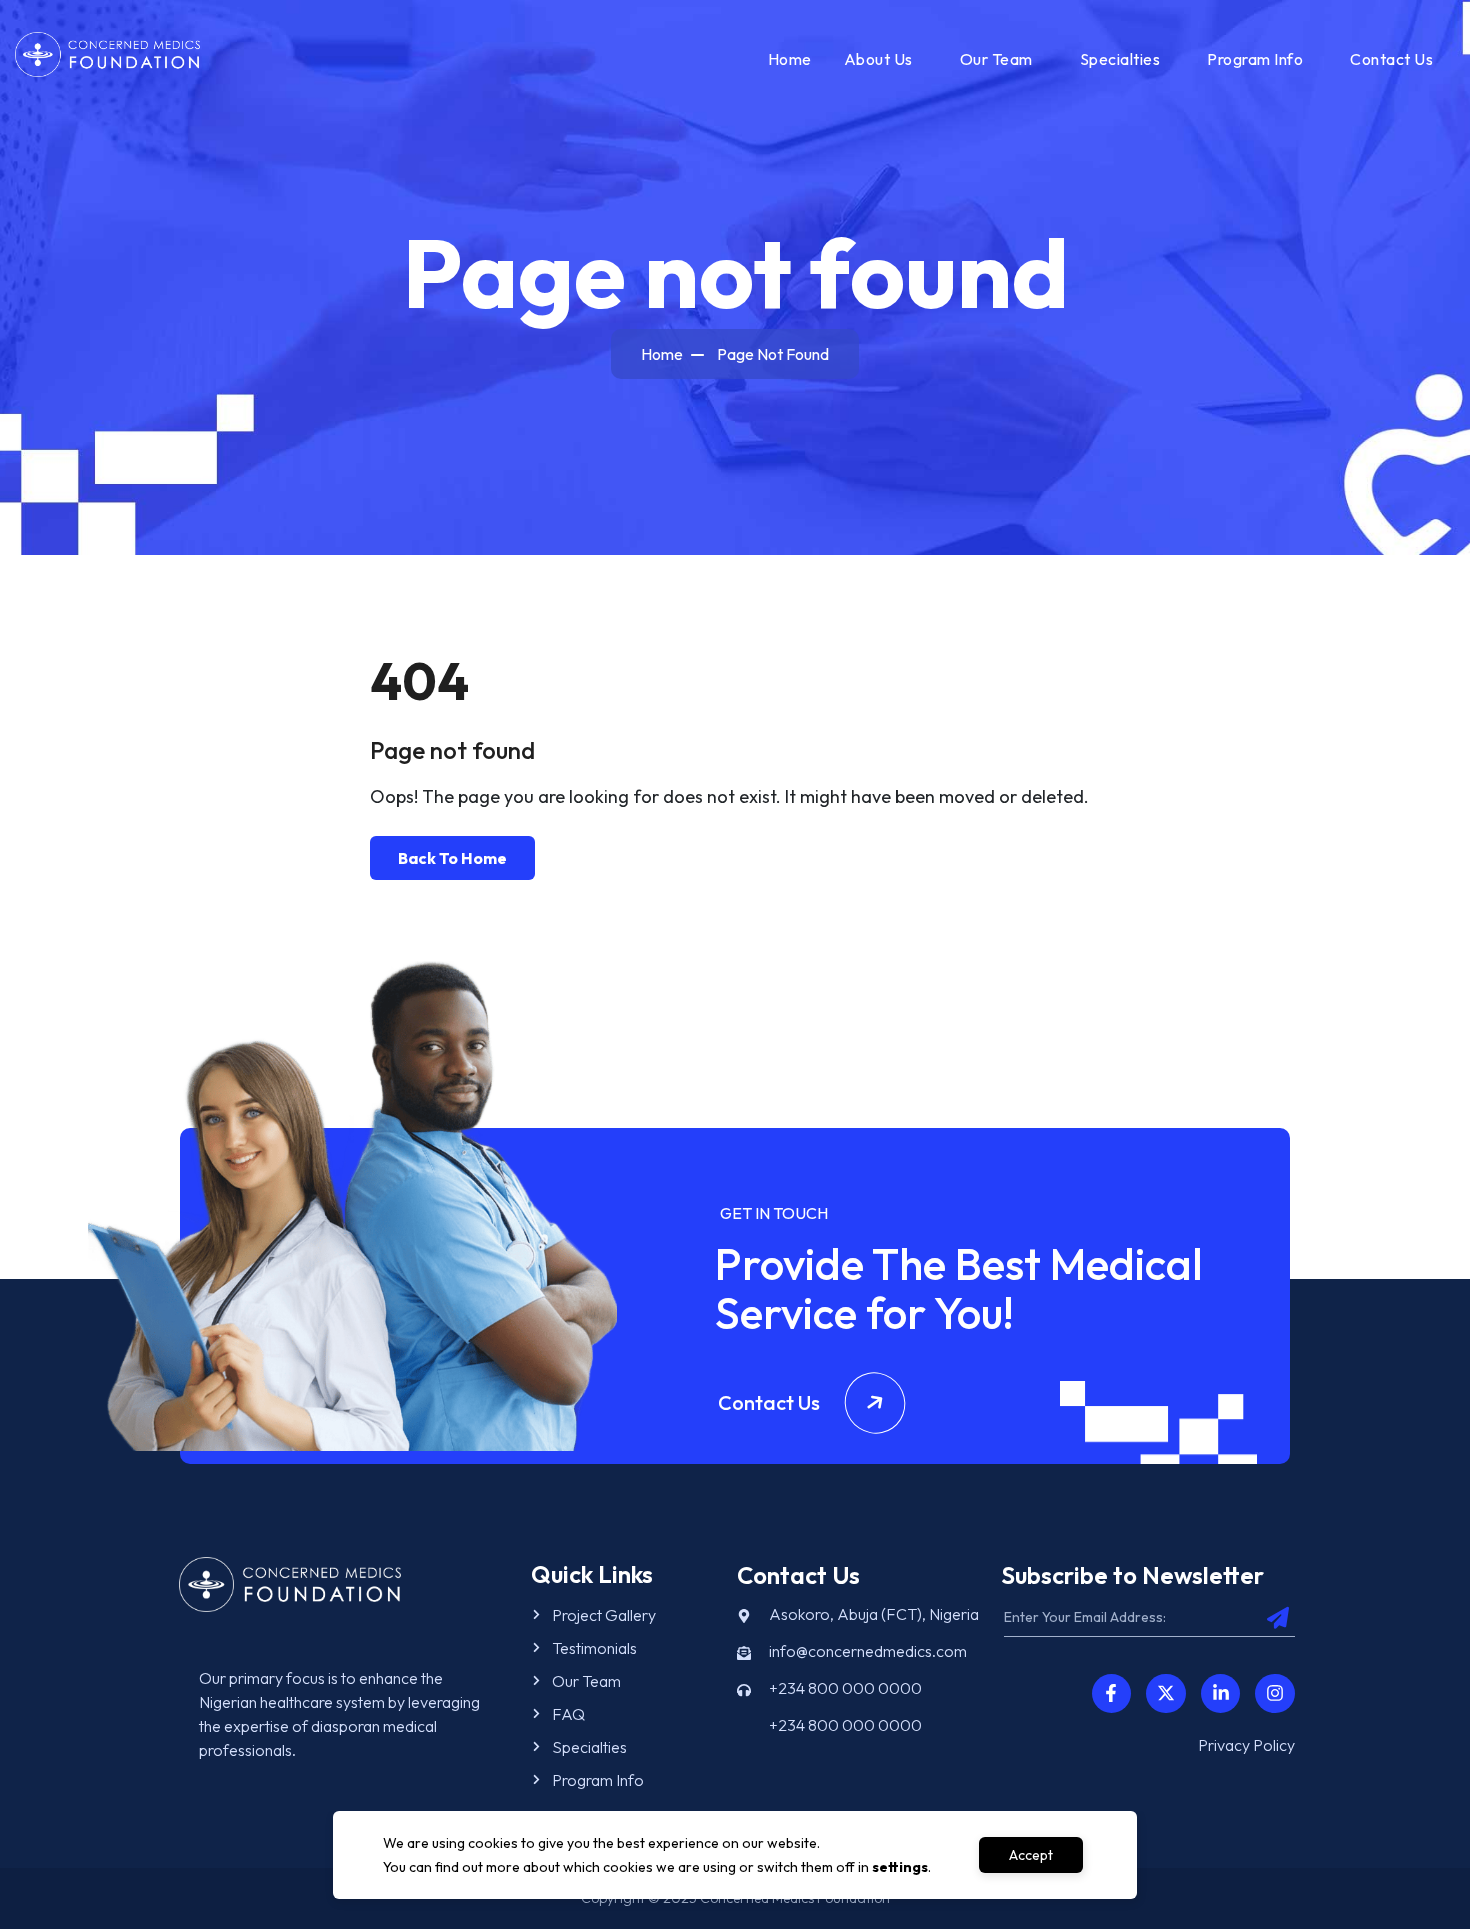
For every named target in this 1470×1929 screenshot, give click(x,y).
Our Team (996, 59)
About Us (878, 59)
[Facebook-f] (1112, 1694)
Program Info (1255, 59)
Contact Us (1391, 59)
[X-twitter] (1166, 1694)
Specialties (1120, 59)
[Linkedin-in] (1221, 1694)
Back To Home (452, 858)
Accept (1031, 1855)
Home (790, 59)
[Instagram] (1275, 1694)
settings (900, 1867)
